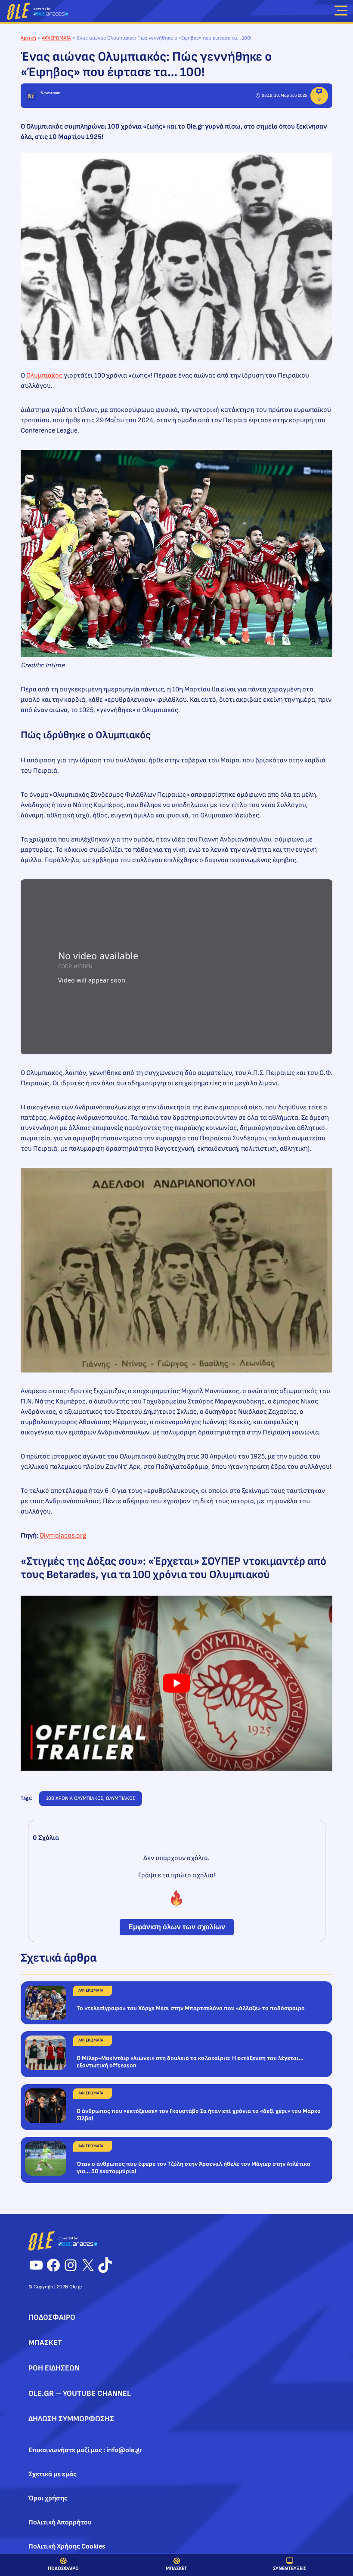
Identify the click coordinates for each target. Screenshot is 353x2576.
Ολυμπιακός (44, 376)
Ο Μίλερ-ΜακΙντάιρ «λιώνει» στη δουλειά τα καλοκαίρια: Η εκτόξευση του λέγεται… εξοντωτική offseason (190, 2062)
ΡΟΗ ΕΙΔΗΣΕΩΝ (54, 2368)
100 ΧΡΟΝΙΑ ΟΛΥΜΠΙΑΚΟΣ (75, 1798)
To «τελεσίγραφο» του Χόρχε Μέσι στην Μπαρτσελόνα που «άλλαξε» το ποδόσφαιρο (191, 2008)
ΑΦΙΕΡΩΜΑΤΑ (56, 38)
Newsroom (50, 93)
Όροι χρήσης (48, 2498)
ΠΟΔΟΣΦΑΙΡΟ (63, 2568)
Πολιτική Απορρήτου (60, 2522)
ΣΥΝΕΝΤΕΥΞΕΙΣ (290, 2568)
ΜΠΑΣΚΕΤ (176, 2568)
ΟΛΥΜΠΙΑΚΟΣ (121, 1798)
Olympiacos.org (63, 1536)
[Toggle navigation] (341, 12)
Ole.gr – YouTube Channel (80, 2393)
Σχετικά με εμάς (53, 2474)
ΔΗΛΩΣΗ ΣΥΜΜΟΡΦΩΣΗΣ (71, 2419)
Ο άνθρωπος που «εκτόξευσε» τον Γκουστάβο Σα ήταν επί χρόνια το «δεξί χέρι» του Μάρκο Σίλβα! (199, 2115)
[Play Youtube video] (176, 1683)
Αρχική (28, 38)
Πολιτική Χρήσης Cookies (67, 2547)
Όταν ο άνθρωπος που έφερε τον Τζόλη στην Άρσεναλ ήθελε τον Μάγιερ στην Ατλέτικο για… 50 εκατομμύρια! (194, 2168)
